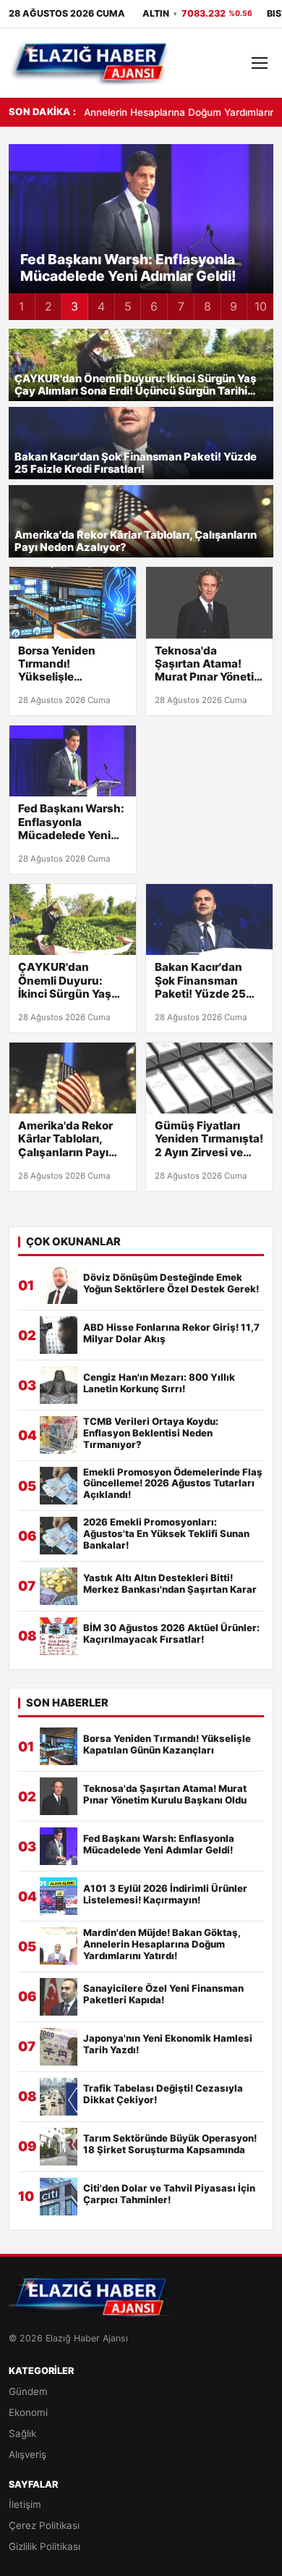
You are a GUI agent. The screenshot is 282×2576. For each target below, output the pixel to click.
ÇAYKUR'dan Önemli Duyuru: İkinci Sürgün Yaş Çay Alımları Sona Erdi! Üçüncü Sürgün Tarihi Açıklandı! (135, 386)
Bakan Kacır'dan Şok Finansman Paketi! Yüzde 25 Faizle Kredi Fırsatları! (136, 464)
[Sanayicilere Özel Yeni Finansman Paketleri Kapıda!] (59, 1997)
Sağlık (22, 2433)
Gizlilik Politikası (44, 2546)
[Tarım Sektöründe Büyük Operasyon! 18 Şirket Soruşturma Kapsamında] (59, 2147)
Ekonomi (28, 2412)
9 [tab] (234, 306)
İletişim (25, 2504)
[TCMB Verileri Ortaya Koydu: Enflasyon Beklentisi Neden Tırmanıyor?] (59, 1435)
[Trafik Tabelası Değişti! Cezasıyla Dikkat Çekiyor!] (59, 2097)
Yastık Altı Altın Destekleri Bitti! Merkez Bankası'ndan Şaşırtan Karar (170, 1584)
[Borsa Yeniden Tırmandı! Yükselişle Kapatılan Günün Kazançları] (73, 602)
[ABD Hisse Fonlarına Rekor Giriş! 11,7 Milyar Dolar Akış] (59, 1335)
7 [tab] (181, 306)
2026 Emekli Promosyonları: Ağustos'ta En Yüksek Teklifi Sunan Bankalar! (166, 1534)
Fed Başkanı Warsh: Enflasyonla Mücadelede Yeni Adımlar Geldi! (71, 822)
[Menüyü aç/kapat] (260, 63)
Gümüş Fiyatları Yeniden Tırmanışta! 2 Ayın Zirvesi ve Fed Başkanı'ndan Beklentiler (209, 1139)
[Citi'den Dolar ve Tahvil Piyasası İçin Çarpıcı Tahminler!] (59, 2197)
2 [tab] (48, 306)
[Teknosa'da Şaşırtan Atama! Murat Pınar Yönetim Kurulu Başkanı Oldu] (209, 602)
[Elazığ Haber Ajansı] (90, 63)
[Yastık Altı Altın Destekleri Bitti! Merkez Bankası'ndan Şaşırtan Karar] (59, 1586)
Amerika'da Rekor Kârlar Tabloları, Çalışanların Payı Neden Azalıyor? (136, 542)
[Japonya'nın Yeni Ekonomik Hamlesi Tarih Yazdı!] (59, 2047)
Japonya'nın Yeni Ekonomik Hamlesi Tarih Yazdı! (168, 2044)
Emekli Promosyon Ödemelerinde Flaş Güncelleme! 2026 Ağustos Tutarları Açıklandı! (173, 1484)
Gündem (28, 2391)
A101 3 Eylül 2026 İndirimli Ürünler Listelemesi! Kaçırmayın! (137, 268)
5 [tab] (128, 306)
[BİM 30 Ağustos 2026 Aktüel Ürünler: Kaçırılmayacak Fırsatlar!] (59, 1636)
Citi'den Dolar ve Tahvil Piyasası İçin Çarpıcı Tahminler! (169, 2194)
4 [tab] (101, 306)
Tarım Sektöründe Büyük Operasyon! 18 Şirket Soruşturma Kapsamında (170, 2144)
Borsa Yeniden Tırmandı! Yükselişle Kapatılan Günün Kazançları (64, 664)
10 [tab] (261, 306)
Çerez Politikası (44, 2525)
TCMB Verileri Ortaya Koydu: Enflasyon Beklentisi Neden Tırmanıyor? (151, 1433)
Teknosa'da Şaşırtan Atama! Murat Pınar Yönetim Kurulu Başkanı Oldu (209, 664)
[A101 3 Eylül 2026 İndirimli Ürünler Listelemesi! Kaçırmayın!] (59, 1896)
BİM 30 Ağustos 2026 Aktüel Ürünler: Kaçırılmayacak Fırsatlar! (171, 1634)
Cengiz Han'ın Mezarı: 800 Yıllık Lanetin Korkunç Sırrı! (159, 1383)
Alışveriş (27, 2454)
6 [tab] (154, 306)
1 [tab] (21, 306)
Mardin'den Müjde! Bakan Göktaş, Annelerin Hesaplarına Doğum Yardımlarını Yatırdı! (162, 1944)
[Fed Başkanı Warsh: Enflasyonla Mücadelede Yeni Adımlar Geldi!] (73, 761)
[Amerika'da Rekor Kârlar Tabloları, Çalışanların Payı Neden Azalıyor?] (73, 1078)
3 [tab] (74, 306)
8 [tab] (208, 306)
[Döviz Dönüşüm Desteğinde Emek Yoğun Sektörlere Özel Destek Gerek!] (59, 1285)
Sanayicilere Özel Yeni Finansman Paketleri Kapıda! (163, 1994)
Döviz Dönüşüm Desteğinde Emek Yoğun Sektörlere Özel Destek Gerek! (171, 1283)
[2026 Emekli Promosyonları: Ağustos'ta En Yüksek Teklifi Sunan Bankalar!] (59, 1536)
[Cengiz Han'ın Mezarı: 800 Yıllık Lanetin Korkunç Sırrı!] (59, 1385)
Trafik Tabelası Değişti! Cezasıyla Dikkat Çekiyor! (163, 2094)
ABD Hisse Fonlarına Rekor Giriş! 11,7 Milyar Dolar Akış (171, 1333)
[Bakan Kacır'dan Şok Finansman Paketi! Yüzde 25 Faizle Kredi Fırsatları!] (209, 919)
